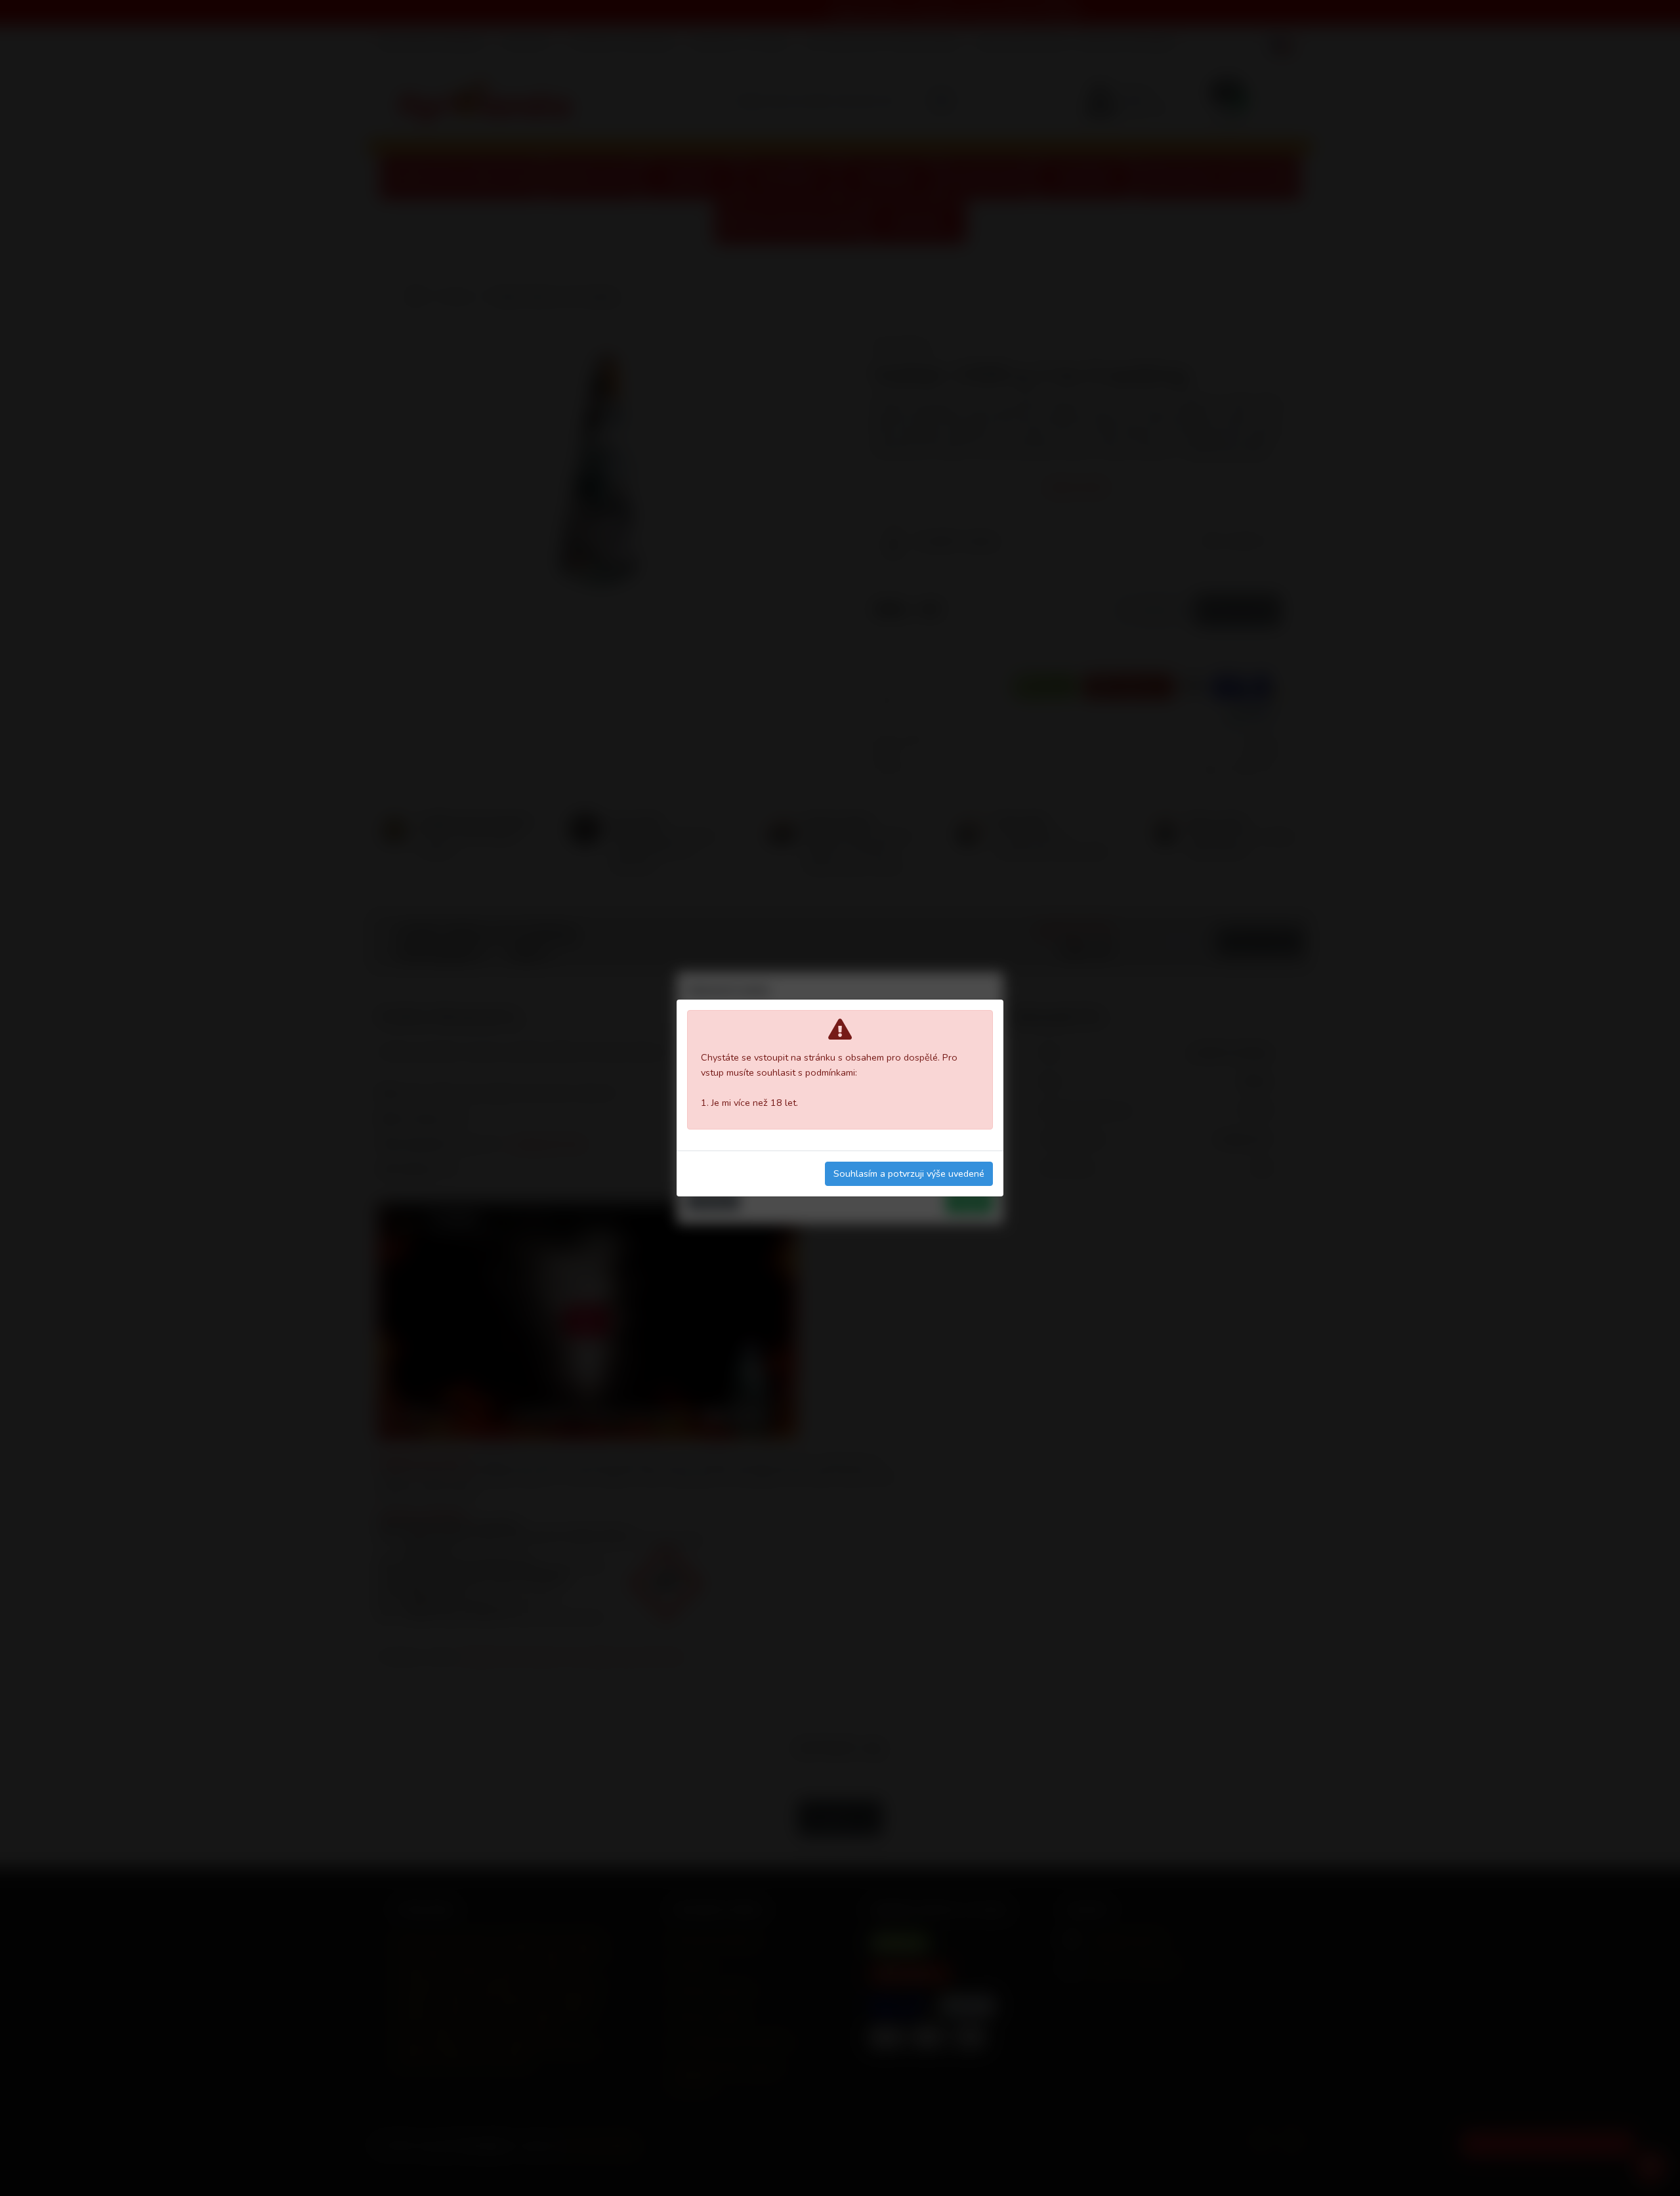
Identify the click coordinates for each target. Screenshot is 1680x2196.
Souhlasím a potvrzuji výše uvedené (909, 1173)
